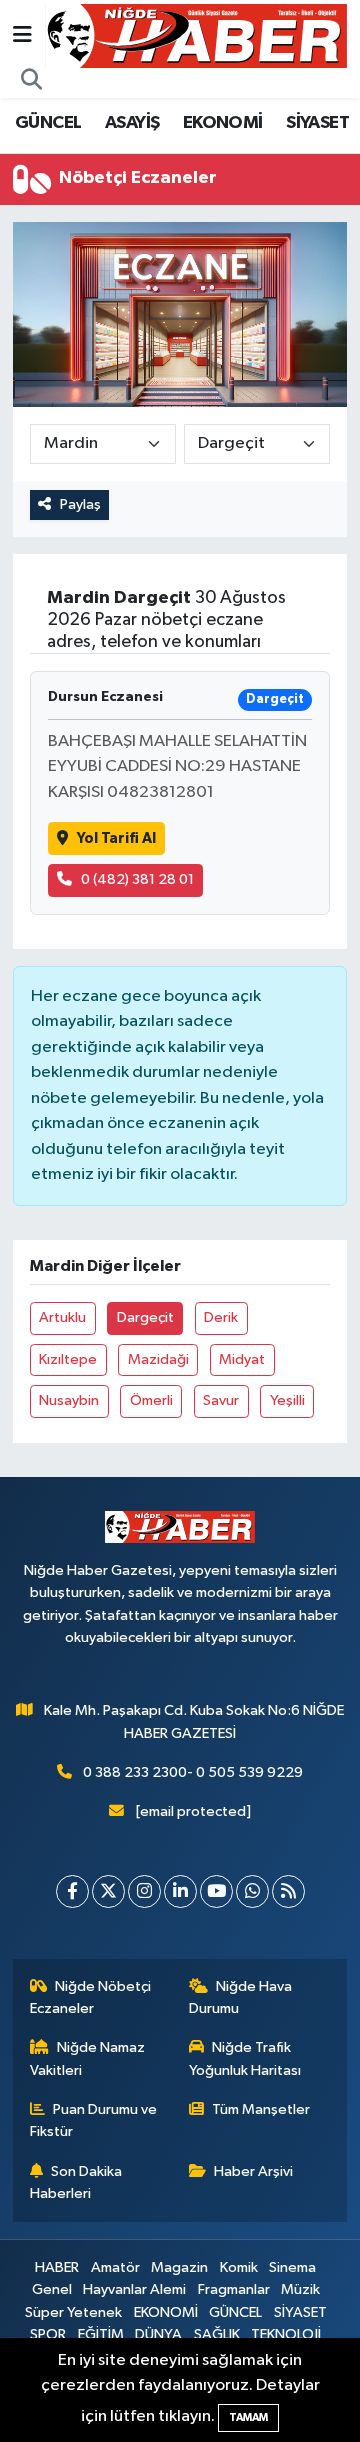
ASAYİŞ (132, 123)
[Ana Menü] (22, 35)
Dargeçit (145, 1317)
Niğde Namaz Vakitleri (88, 2058)
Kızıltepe (68, 1359)
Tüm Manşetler (261, 2109)
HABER (57, 2267)
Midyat (242, 1359)
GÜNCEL (48, 123)
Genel (52, 2289)
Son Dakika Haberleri (76, 2182)
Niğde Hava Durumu (241, 1997)
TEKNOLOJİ (286, 2334)
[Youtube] (216, 1891)
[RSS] (288, 1891)
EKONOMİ (223, 123)
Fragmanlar (234, 2289)
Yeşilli (287, 1400)
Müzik (300, 2289)
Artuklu (62, 1317)
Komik (239, 2267)
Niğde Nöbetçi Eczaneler (91, 1997)
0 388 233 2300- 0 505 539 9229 (193, 1772)
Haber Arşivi (253, 2171)
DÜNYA (158, 2334)
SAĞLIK (217, 2334)
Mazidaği (158, 1359)
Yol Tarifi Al (116, 838)
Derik (221, 1317)
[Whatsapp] (252, 1891)
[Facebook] (72, 1891)
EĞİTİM (101, 2334)
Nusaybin (69, 1400)
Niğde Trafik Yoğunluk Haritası (245, 2058)
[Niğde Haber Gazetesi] (196, 35)
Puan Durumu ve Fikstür (94, 2120)
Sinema (292, 2267)
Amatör (115, 2267)
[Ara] (32, 81)
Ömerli (151, 1400)
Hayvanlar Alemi (134, 2289)
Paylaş (80, 504)
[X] (108, 1891)
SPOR (48, 2334)
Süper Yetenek (73, 2312)
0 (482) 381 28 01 (137, 879)
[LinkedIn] (180, 1891)
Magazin (179, 2267)
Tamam (248, 2417)
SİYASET (317, 123)
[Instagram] (144, 1891)
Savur (221, 1400)
